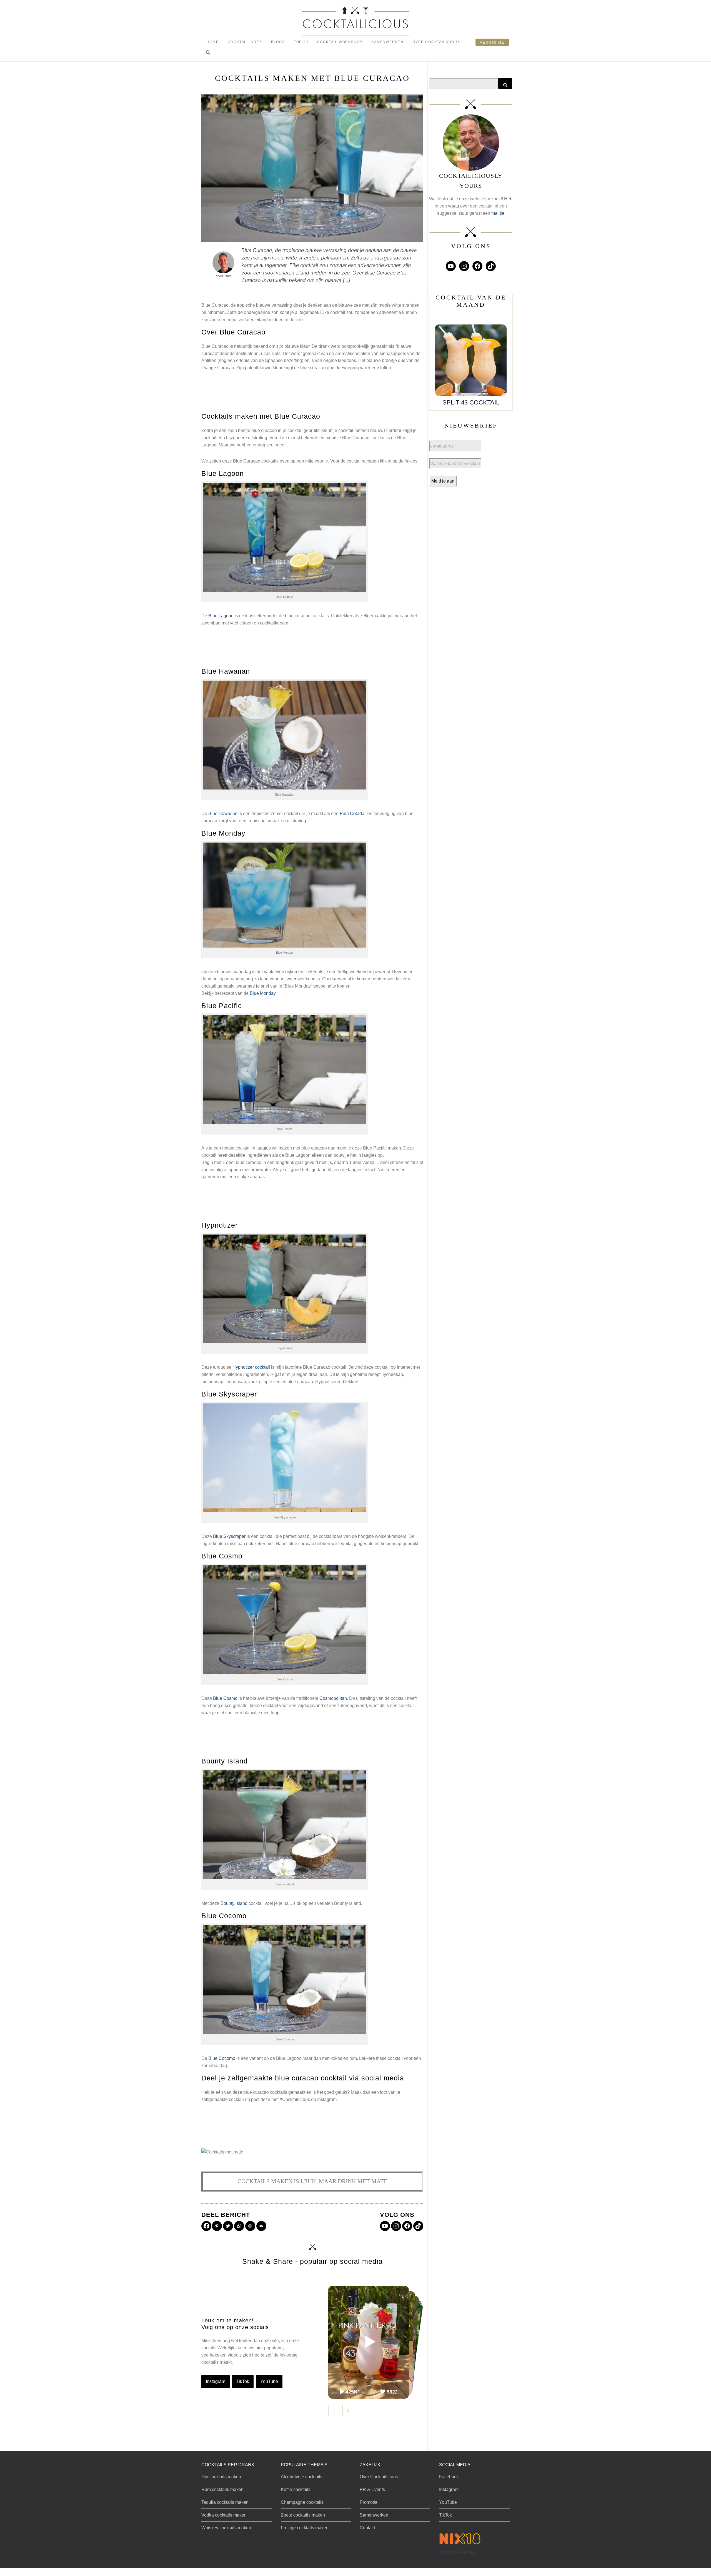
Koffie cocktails (296, 2489)
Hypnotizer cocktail (251, 1367)
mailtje (498, 213)
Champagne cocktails (302, 2502)
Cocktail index (245, 42)
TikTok (243, 2381)
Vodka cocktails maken (224, 2515)
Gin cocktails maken (221, 2477)
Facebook (449, 2477)
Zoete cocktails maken (303, 2515)
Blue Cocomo (222, 2058)
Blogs (278, 42)
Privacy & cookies (457, 2552)
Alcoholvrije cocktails (302, 2477)
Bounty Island (234, 1903)
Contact (367, 2528)
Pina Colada (352, 814)
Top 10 (301, 42)
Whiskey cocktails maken (226, 2528)
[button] (208, 53)
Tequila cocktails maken (225, 2502)
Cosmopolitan (333, 1698)
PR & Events (372, 2489)
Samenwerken (387, 42)
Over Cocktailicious (436, 42)
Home (213, 42)
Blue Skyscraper (229, 1536)
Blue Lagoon (221, 616)
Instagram (216, 2381)
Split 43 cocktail (471, 402)
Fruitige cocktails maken (305, 2528)
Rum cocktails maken (222, 2489)
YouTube (269, 2381)
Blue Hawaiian (223, 814)
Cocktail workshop (340, 42)
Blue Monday (263, 993)
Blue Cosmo (225, 1698)
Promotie (369, 2502)
